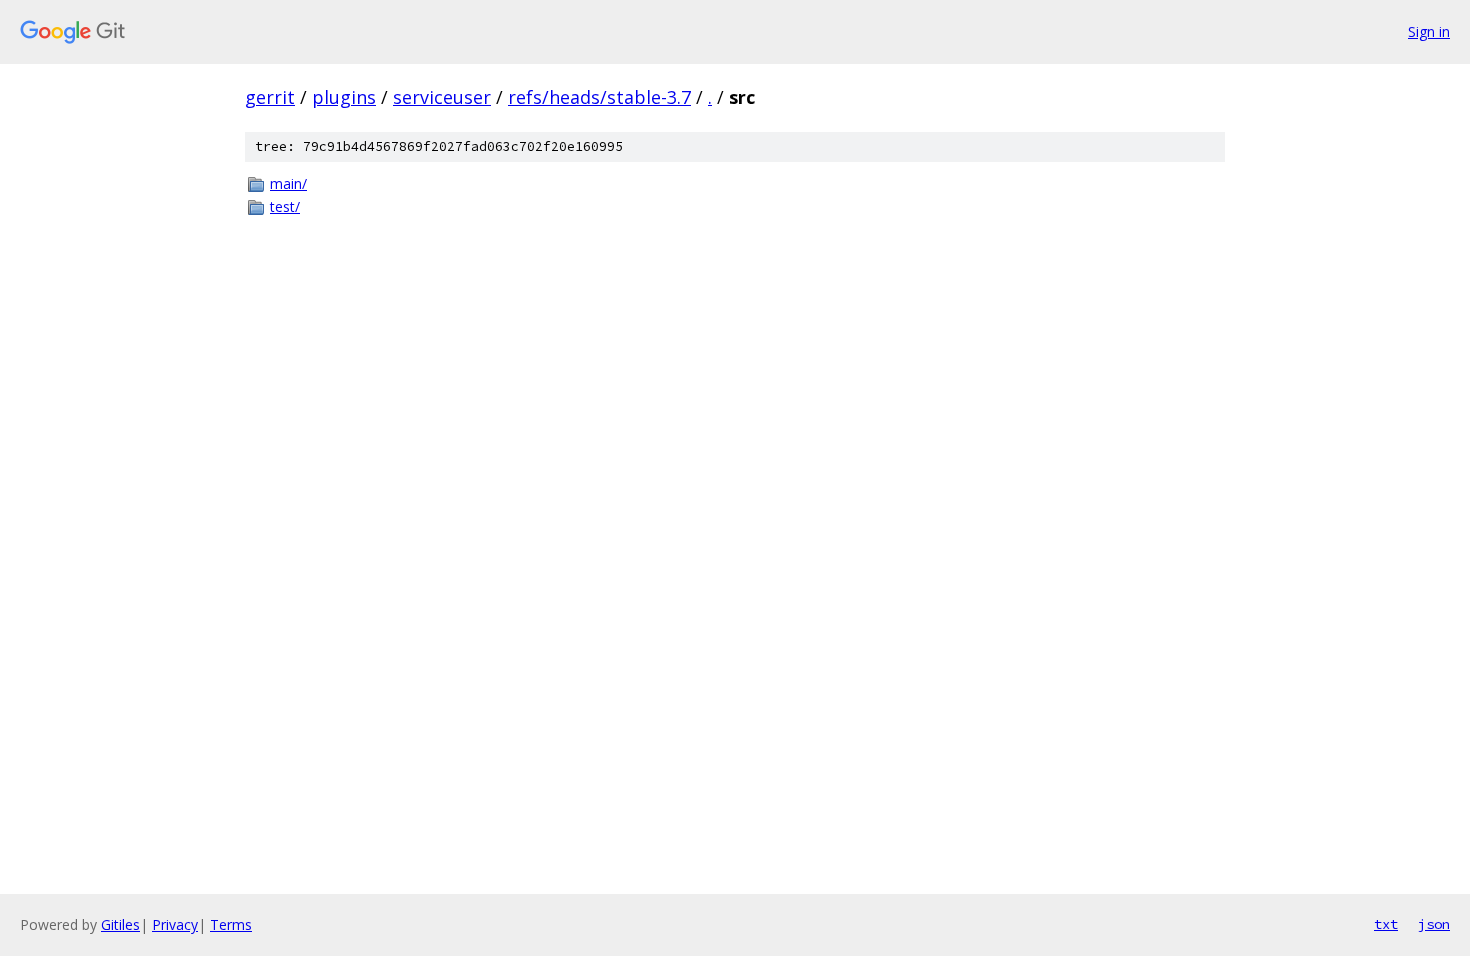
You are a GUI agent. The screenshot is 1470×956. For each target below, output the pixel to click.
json (1434, 924)
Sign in (1429, 31)
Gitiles (120, 924)
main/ (288, 183)
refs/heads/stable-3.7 (599, 97)
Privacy (175, 924)
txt (1386, 924)
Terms (231, 924)
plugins (344, 97)
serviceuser (442, 97)
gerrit (270, 97)
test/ (285, 206)
